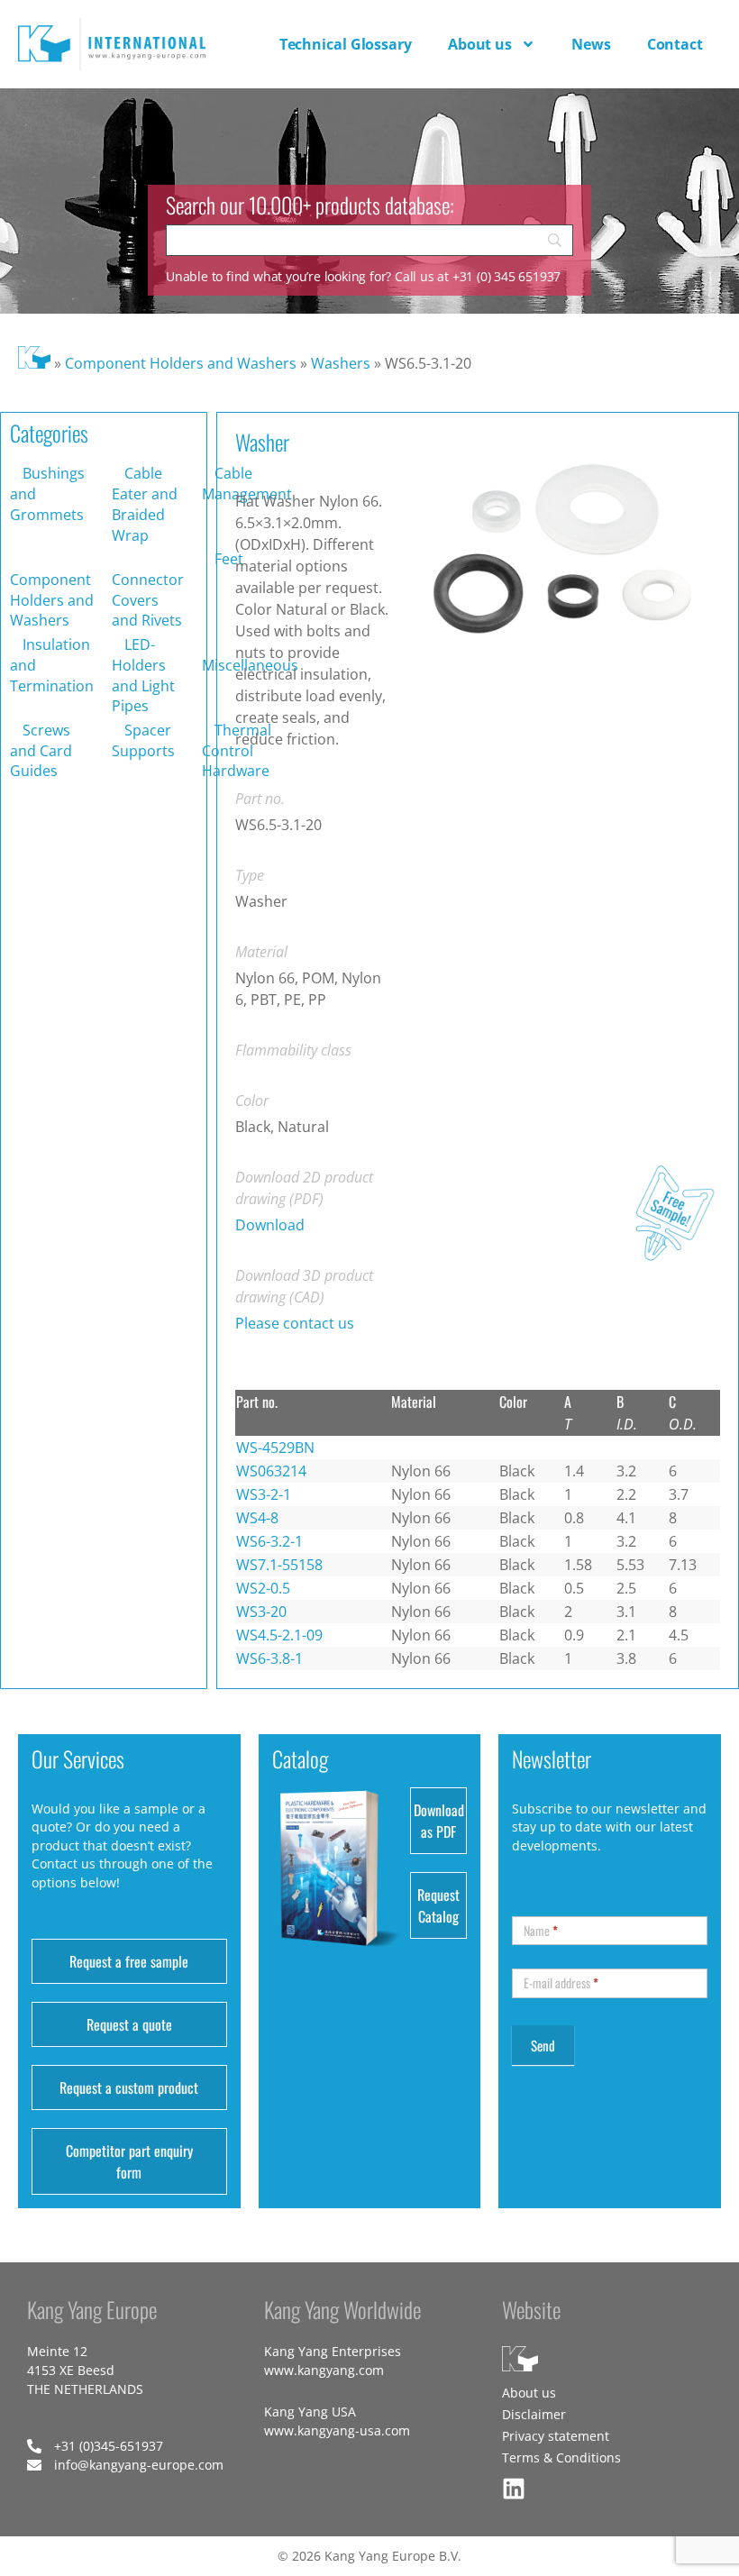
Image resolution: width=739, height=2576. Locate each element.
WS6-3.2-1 (269, 1541)
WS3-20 (261, 1612)
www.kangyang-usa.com (337, 2430)
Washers (341, 363)
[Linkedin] (514, 2489)
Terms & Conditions (561, 2457)
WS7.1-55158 (279, 1565)
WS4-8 (257, 1518)
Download (270, 1225)
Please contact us (295, 1323)
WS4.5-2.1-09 (279, 1635)
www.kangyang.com (324, 2370)
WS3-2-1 (264, 1494)
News (591, 44)
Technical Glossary (346, 44)
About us (480, 44)
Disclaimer (534, 2414)
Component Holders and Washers (181, 363)
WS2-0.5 (263, 1588)
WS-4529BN (275, 1448)
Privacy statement (556, 2436)
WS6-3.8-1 (269, 1658)
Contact (675, 44)
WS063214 (271, 1471)
